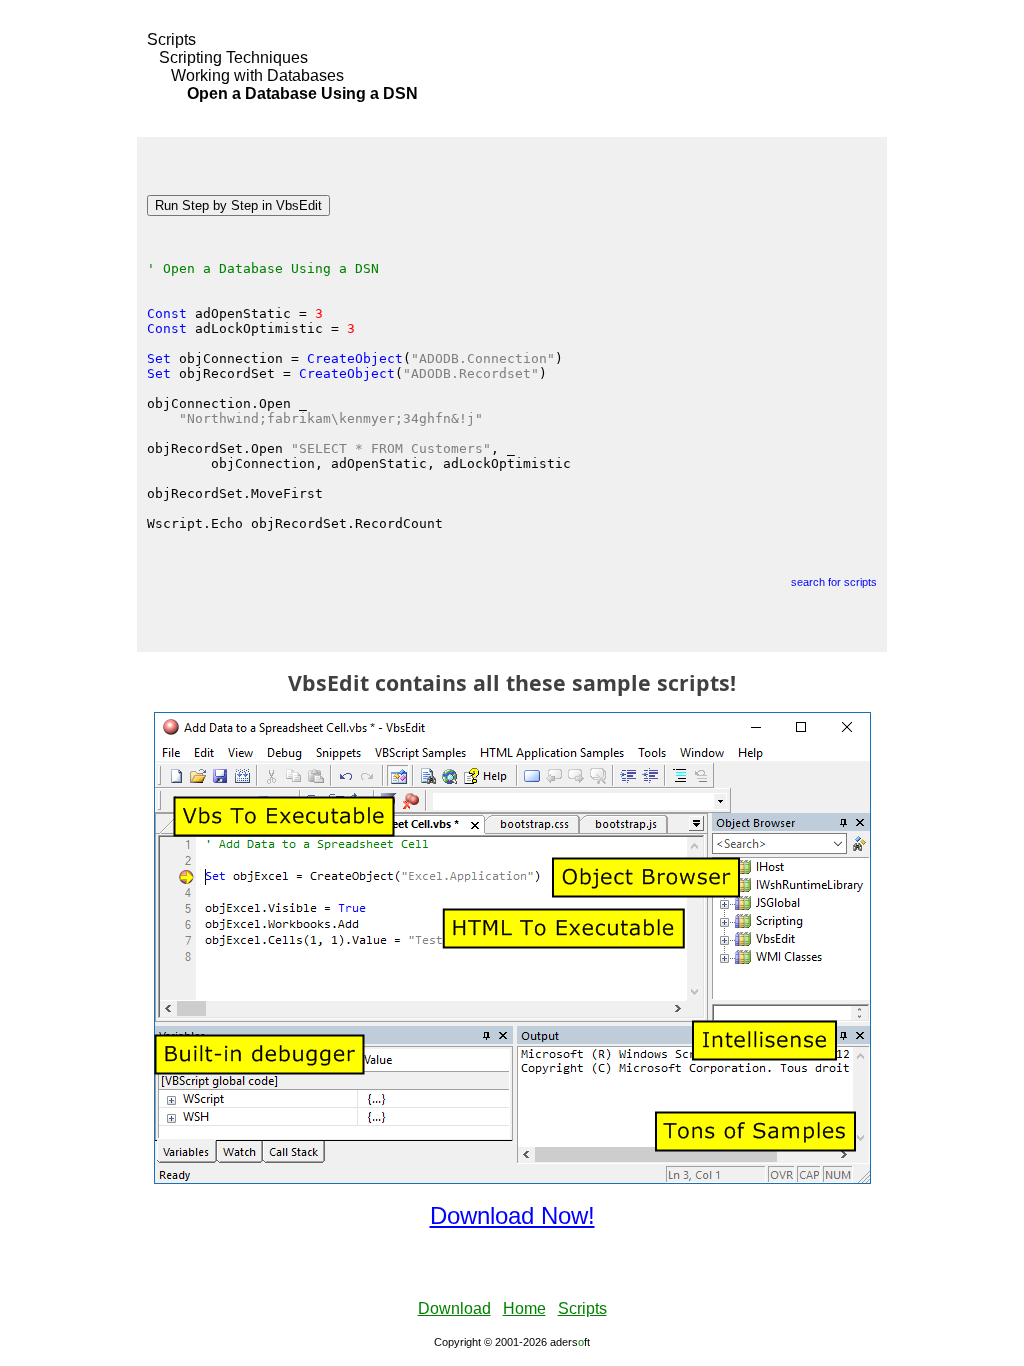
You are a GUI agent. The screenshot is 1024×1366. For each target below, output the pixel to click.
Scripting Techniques (233, 57)
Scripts (171, 39)
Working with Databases (257, 75)
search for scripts (834, 582)
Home (524, 1308)
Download (454, 1308)
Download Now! (512, 1215)
